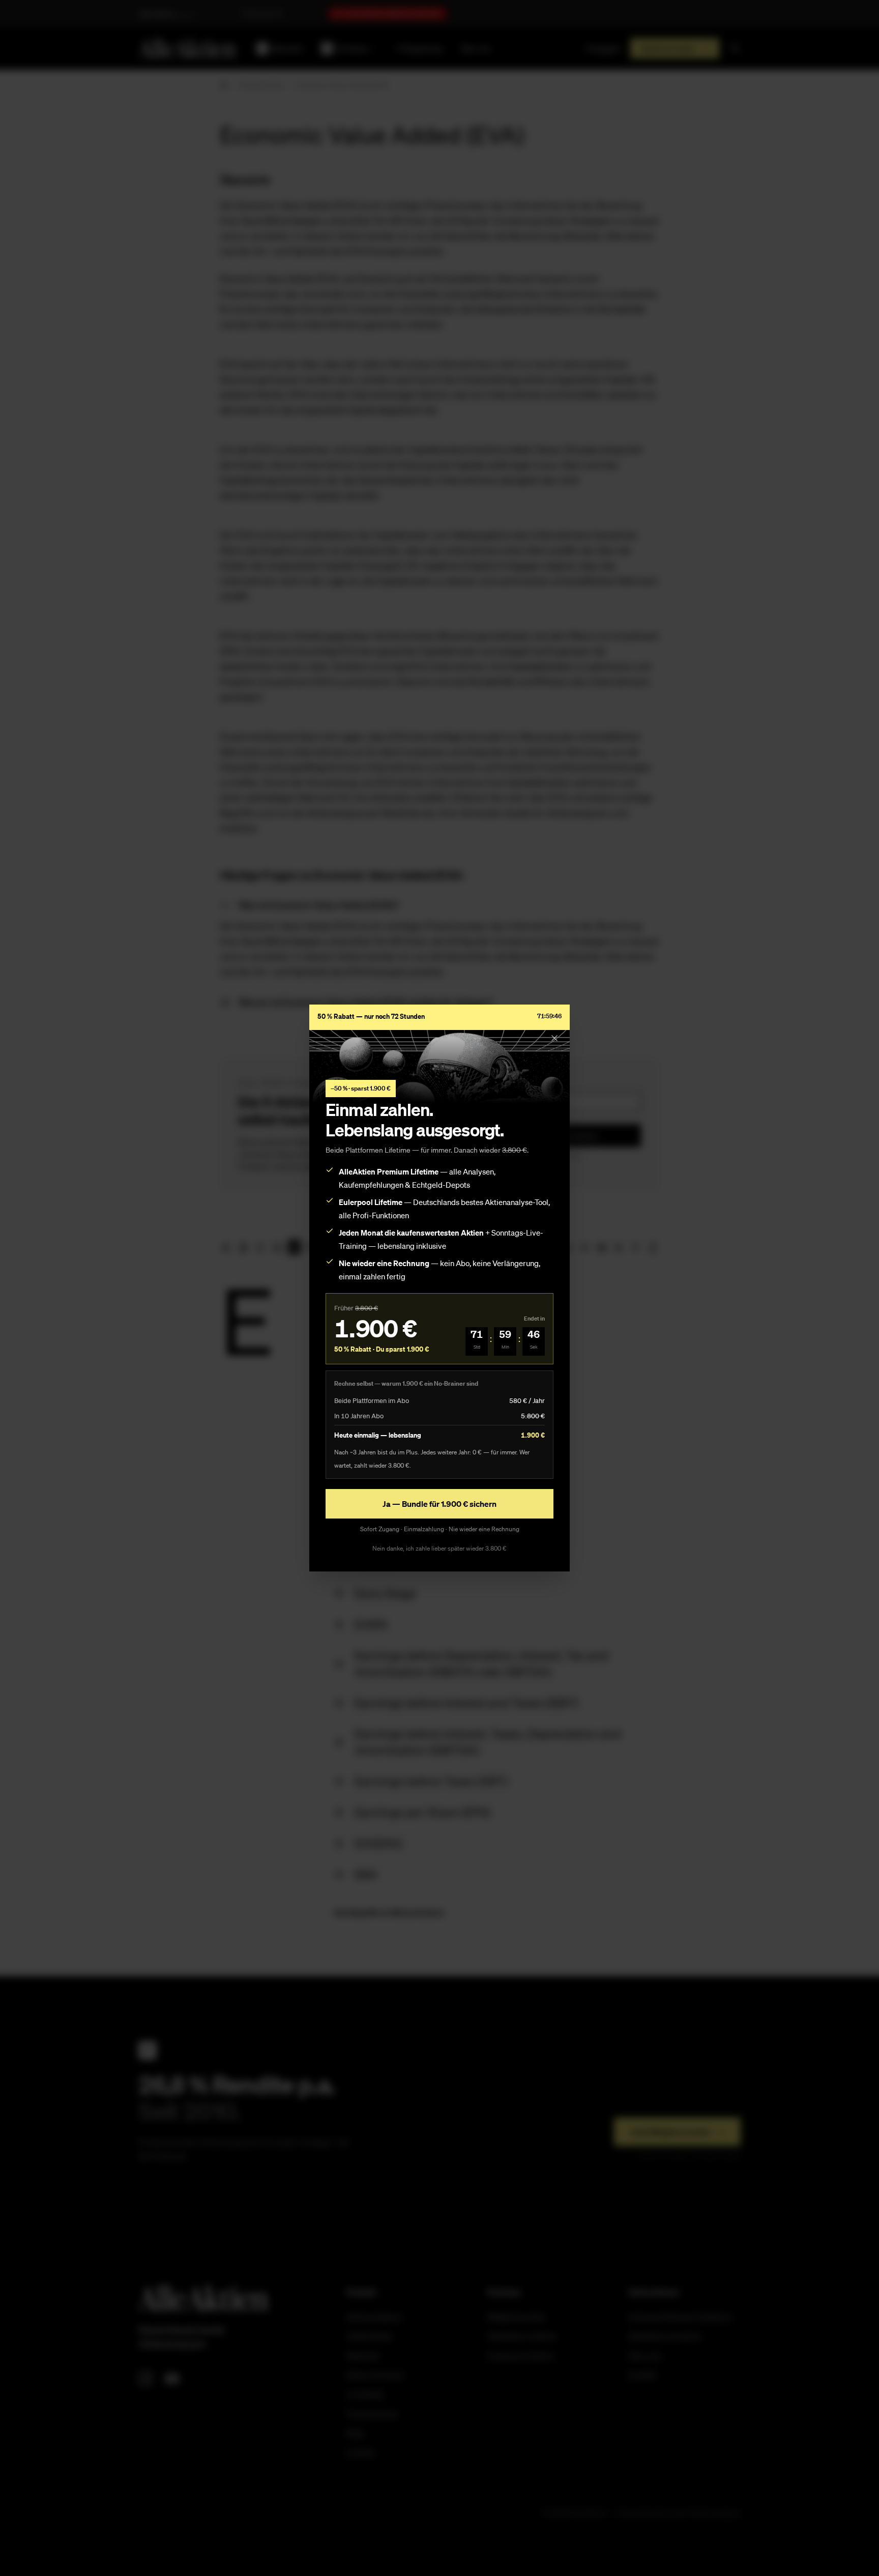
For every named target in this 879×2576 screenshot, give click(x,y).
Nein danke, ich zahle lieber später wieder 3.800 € (439, 1548)
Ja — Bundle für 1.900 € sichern (439, 1504)
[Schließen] (554, 1038)
